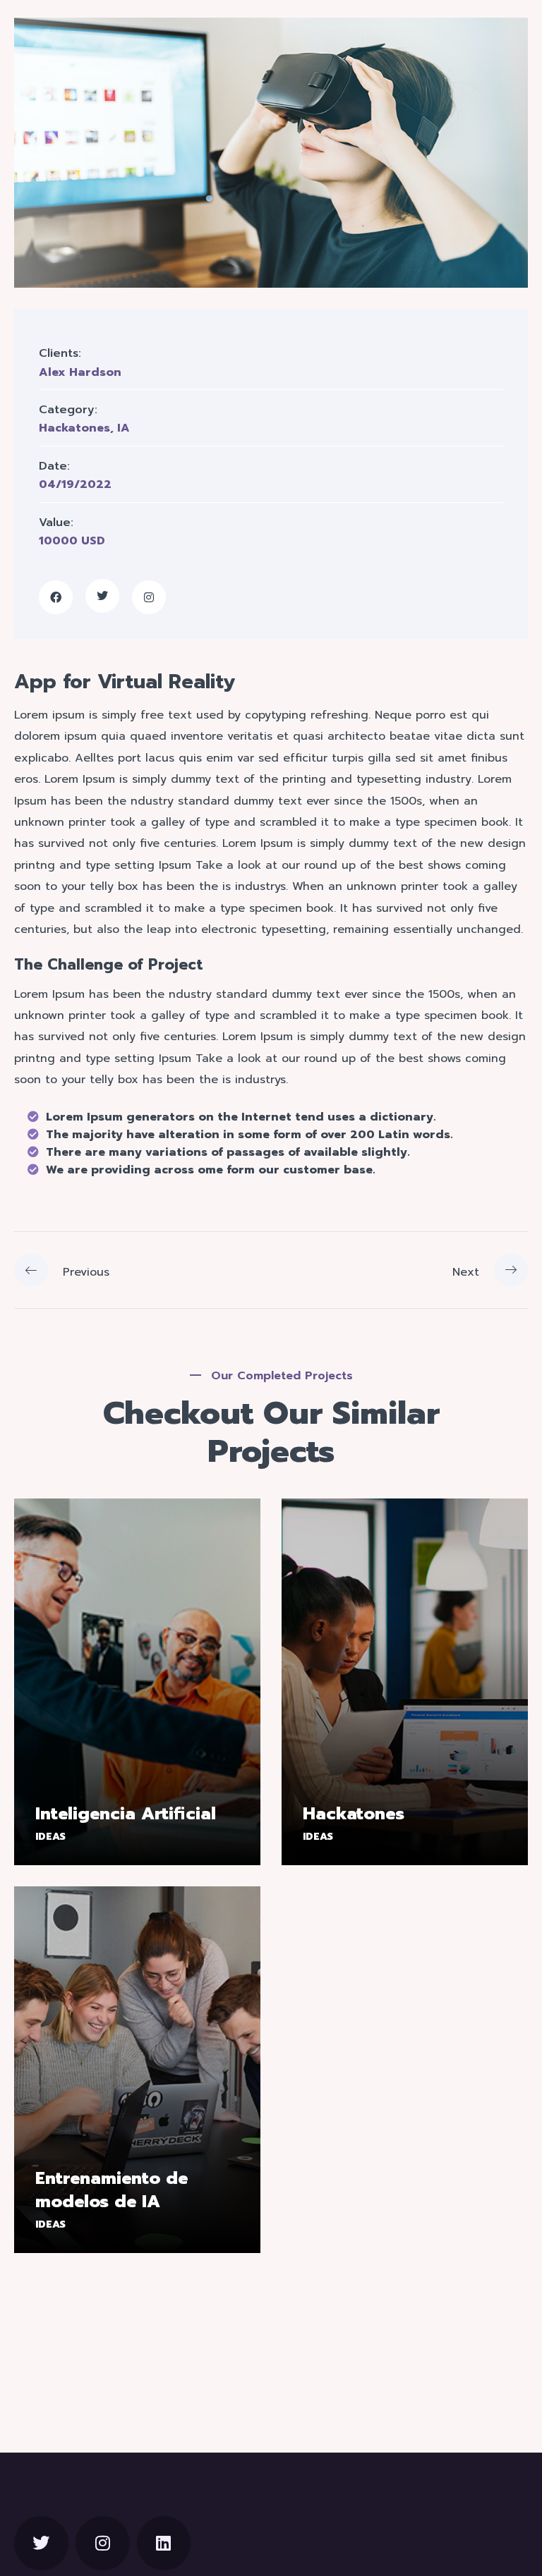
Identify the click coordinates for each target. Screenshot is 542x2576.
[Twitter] (41, 2543)
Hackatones (74, 428)
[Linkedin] (164, 2543)
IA (124, 428)
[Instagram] (103, 2543)
